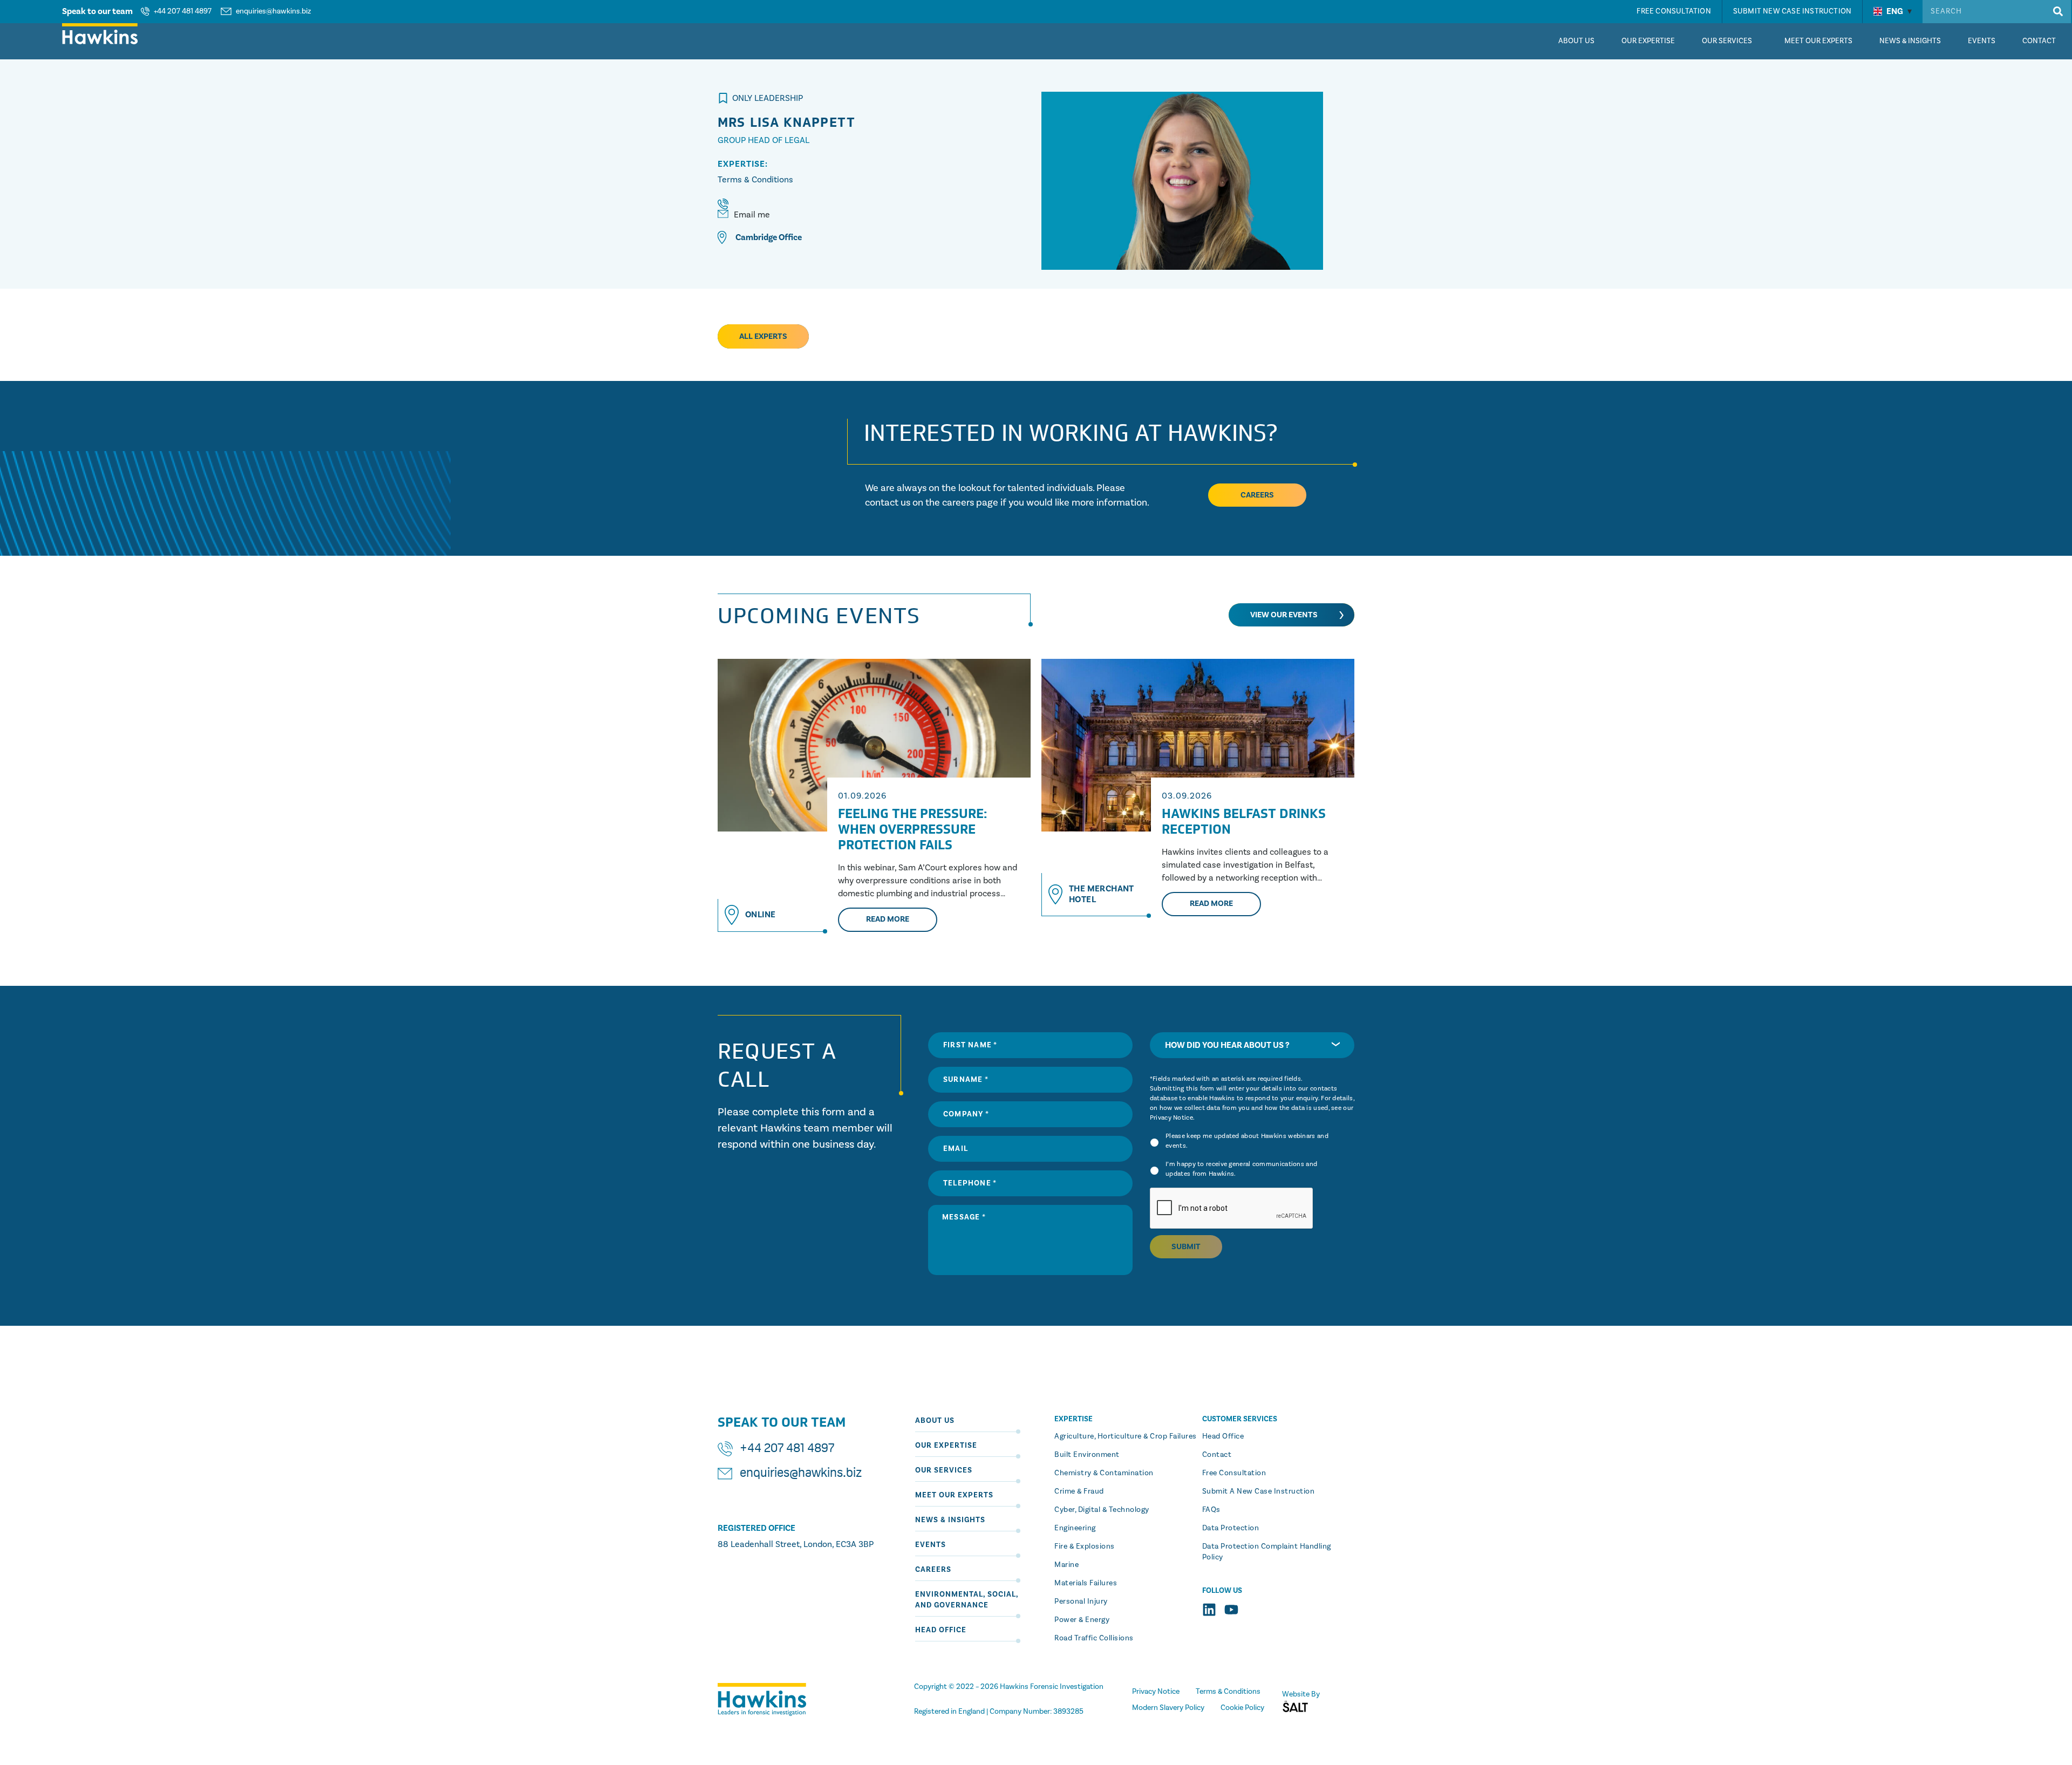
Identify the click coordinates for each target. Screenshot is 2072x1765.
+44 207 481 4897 (183, 11)
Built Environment (1087, 1455)
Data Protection (1231, 1528)
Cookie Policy (1242, 1708)
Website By (1301, 1694)
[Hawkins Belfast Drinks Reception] (1198, 745)
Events (931, 1545)
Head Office (941, 1630)
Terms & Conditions (755, 180)
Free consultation (1234, 1473)
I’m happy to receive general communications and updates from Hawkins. (1241, 1169)
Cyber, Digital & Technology (1102, 1510)
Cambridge (756, 237)
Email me (752, 215)
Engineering (1075, 1528)
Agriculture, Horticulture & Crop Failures (1126, 1436)
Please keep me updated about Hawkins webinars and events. (1247, 1141)
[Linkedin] (1209, 1610)
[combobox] (1252, 1045)
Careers (933, 1570)
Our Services (944, 1470)
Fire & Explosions (1085, 1546)
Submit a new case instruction (1259, 1491)
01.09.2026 (862, 796)
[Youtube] (1231, 1610)
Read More (888, 919)
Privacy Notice (1171, 1118)
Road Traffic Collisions (1094, 1638)
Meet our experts (954, 1495)
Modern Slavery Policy (1168, 1708)
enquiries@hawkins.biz (273, 11)
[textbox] (1252, 1045)
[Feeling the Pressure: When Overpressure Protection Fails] (874, 745)
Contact (1217, 1455)
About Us (935, 1421)
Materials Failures (1086, 1583)
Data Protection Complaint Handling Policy (1267, 1552)
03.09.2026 (1187, 796)
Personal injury (1081, 1602)
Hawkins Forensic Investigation (1052, 1687)
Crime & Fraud (1079, 1491)
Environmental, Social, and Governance (967, 1600)
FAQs (1211, 1510)
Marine (1066, 1565)
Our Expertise (946, 1446)
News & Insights (950, 1520)
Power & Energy (1082, 1620)
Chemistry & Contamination (1104, 1473)
